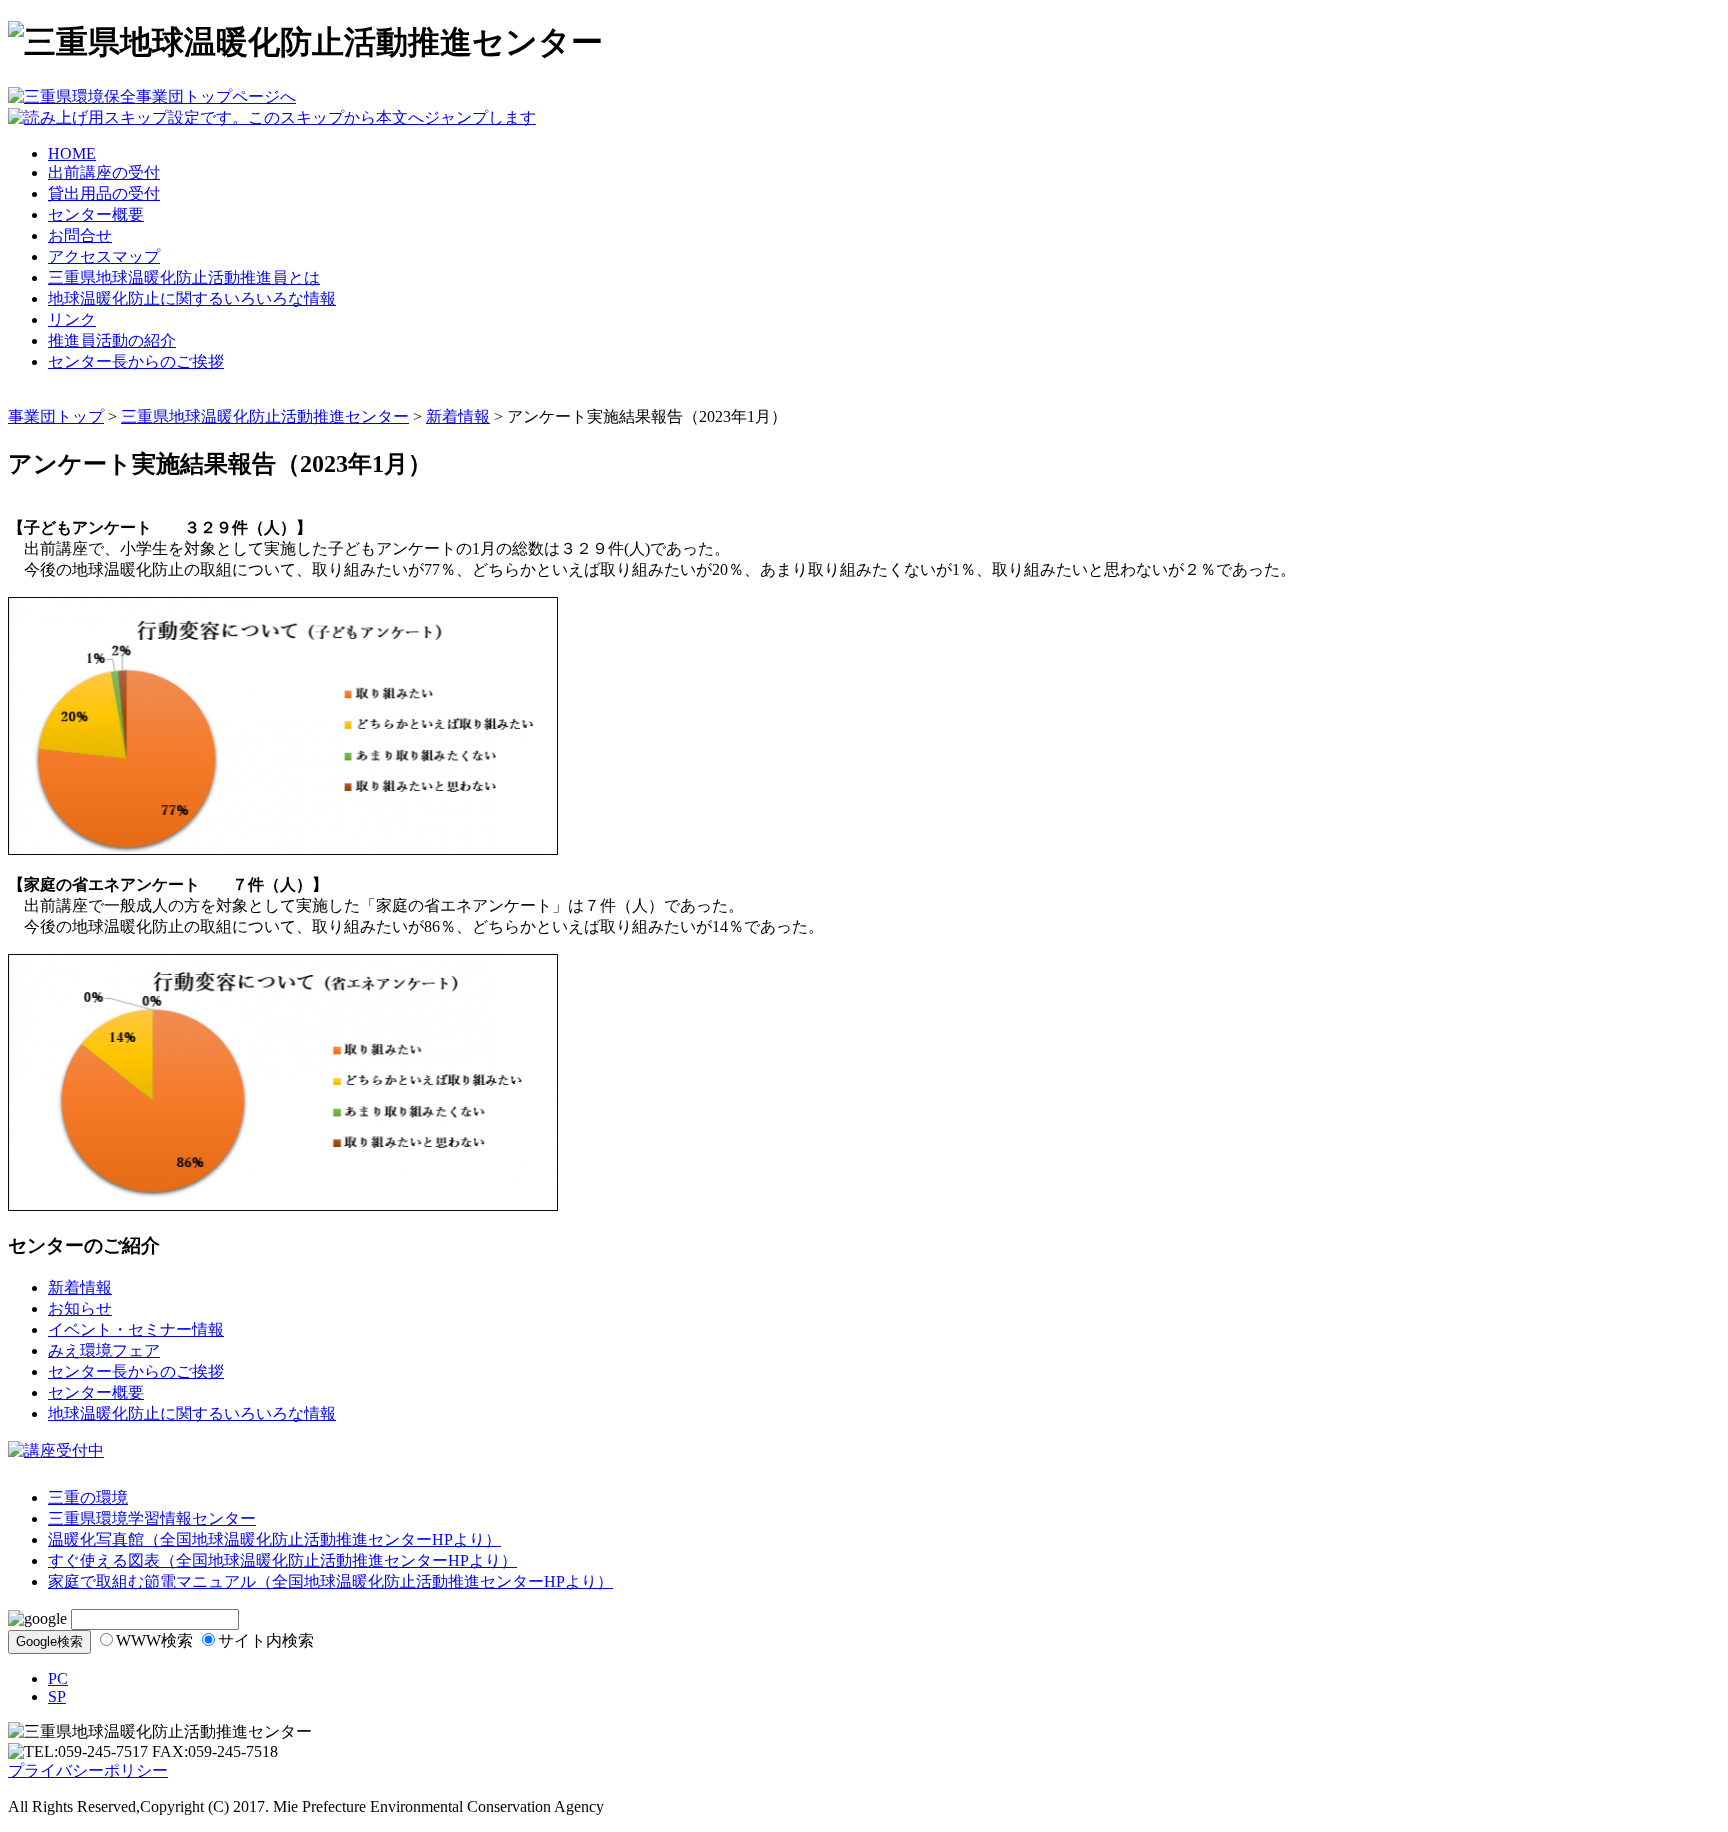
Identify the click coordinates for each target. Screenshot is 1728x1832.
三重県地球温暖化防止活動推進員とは (184, 277)
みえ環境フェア (104, 1350)
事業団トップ (56, 416)
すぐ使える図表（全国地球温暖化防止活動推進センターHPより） (282, 1560)
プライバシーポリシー (88, 1770)
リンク (72, 319)
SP (57, 1696)
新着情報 (458, 416)
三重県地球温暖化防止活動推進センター (265, 416)
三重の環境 (88, 1497)
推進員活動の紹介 (112, 340)
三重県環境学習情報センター (152, 1518)
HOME (72, 153)
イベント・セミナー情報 (136, 1329)
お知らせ (80, 1308)
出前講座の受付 (104, 172)
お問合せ (80, 235)
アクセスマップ (104, 256)
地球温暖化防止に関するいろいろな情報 (192, 298)
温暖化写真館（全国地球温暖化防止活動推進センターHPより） (274, 1539)
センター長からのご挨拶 (136, 361)
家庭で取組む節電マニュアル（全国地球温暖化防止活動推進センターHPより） (330, 1581)
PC (58, 1678)
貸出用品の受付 (104, 193)
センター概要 (96, 214)
